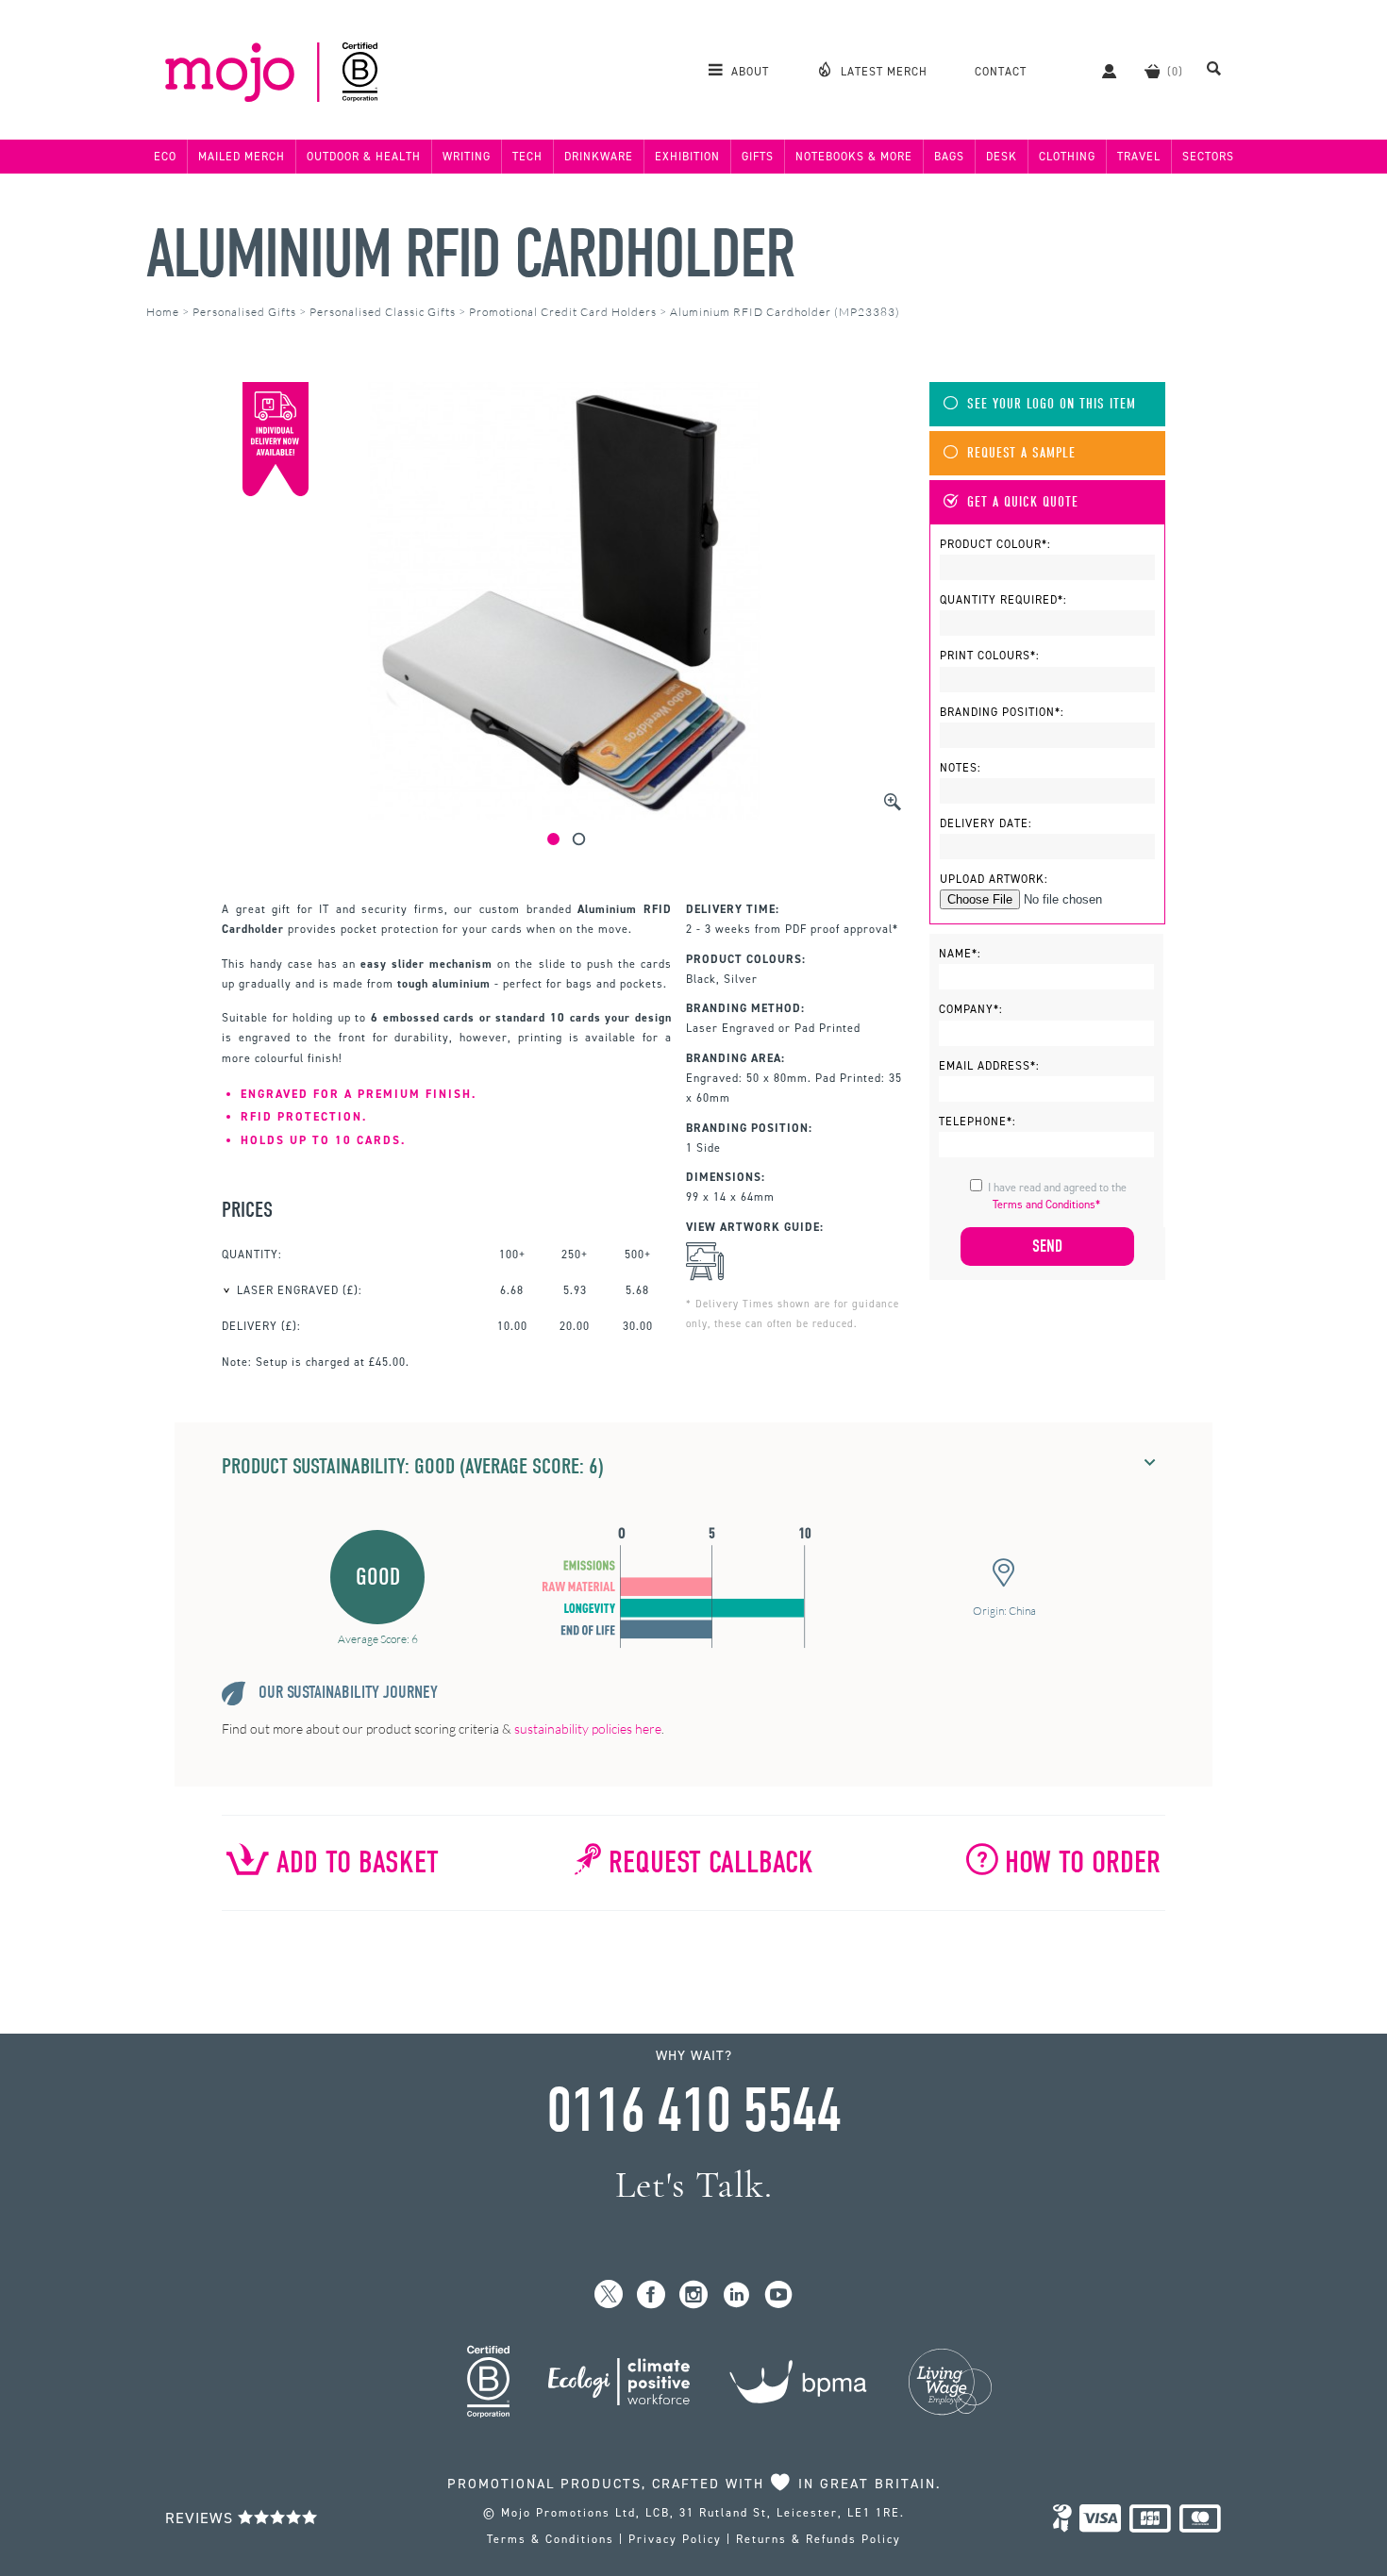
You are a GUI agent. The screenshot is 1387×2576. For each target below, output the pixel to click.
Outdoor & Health (364, 157)
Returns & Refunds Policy (819, 2539)
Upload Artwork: (994, 879)
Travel (1139, 157)
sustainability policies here (588, 1728)
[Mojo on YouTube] (779, 2295)
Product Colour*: (995, 544)
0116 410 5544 (693, 2111)
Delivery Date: (986, 823)
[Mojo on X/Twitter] (609, 2295)
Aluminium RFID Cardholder (470, 254)
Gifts (758, 157)
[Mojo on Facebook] (652, 2295)
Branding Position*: (1002, 712)
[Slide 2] (579, 839)
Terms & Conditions (551, 2539)
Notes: (961, 768)
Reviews (201, 2518)
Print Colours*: (990, 656)
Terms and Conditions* (1046, 1205)
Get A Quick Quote (1023, 502)
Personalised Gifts (244, 312)
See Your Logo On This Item (1052, 404)
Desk (1002, 157)
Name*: (960, 954)
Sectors (1208, 157)
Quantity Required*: (1003, 600)
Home (163, 312)
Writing (467, 157)
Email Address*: (989, 1066)
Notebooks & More (854, 157)
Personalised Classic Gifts (383, 312)
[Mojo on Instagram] (694, 2295)
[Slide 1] (553, 839)
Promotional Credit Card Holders (563, 312)
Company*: (971, 1009)
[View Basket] (1152, 71)
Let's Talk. (694, 2185)
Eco (165, 157)
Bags (949, 157)
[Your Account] (1100, 71)
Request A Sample (1021, 453)
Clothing (1067, 157)
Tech (527, 157)
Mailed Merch (242, 157)
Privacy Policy (675, 2539)
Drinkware (599, 157)
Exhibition (687, 157)
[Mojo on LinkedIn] (736, 2295)
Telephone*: (978, 1122)
